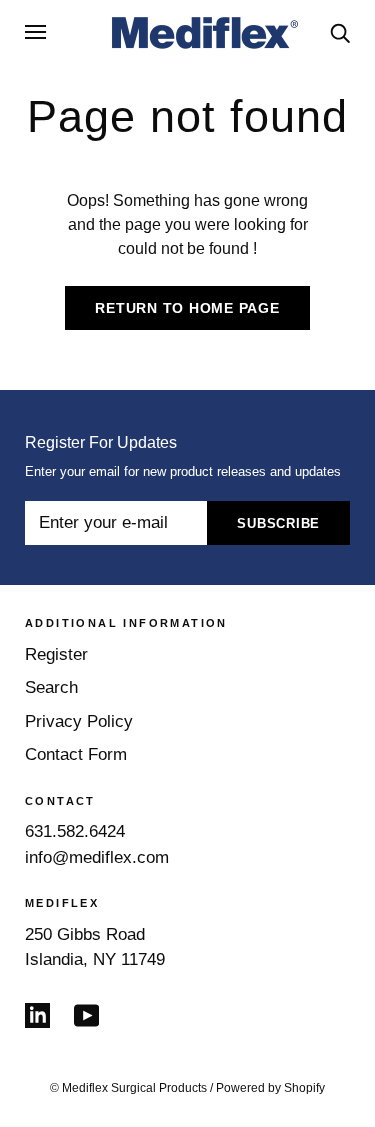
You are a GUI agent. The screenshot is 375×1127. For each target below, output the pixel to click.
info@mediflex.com (97, 857)
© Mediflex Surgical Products (128, 1088)
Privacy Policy (79, 721)
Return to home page (187, 308)
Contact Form (76, 754)
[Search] (340, 31)
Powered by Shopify (270, 1088)
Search (51, 687)
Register (56, 654)
